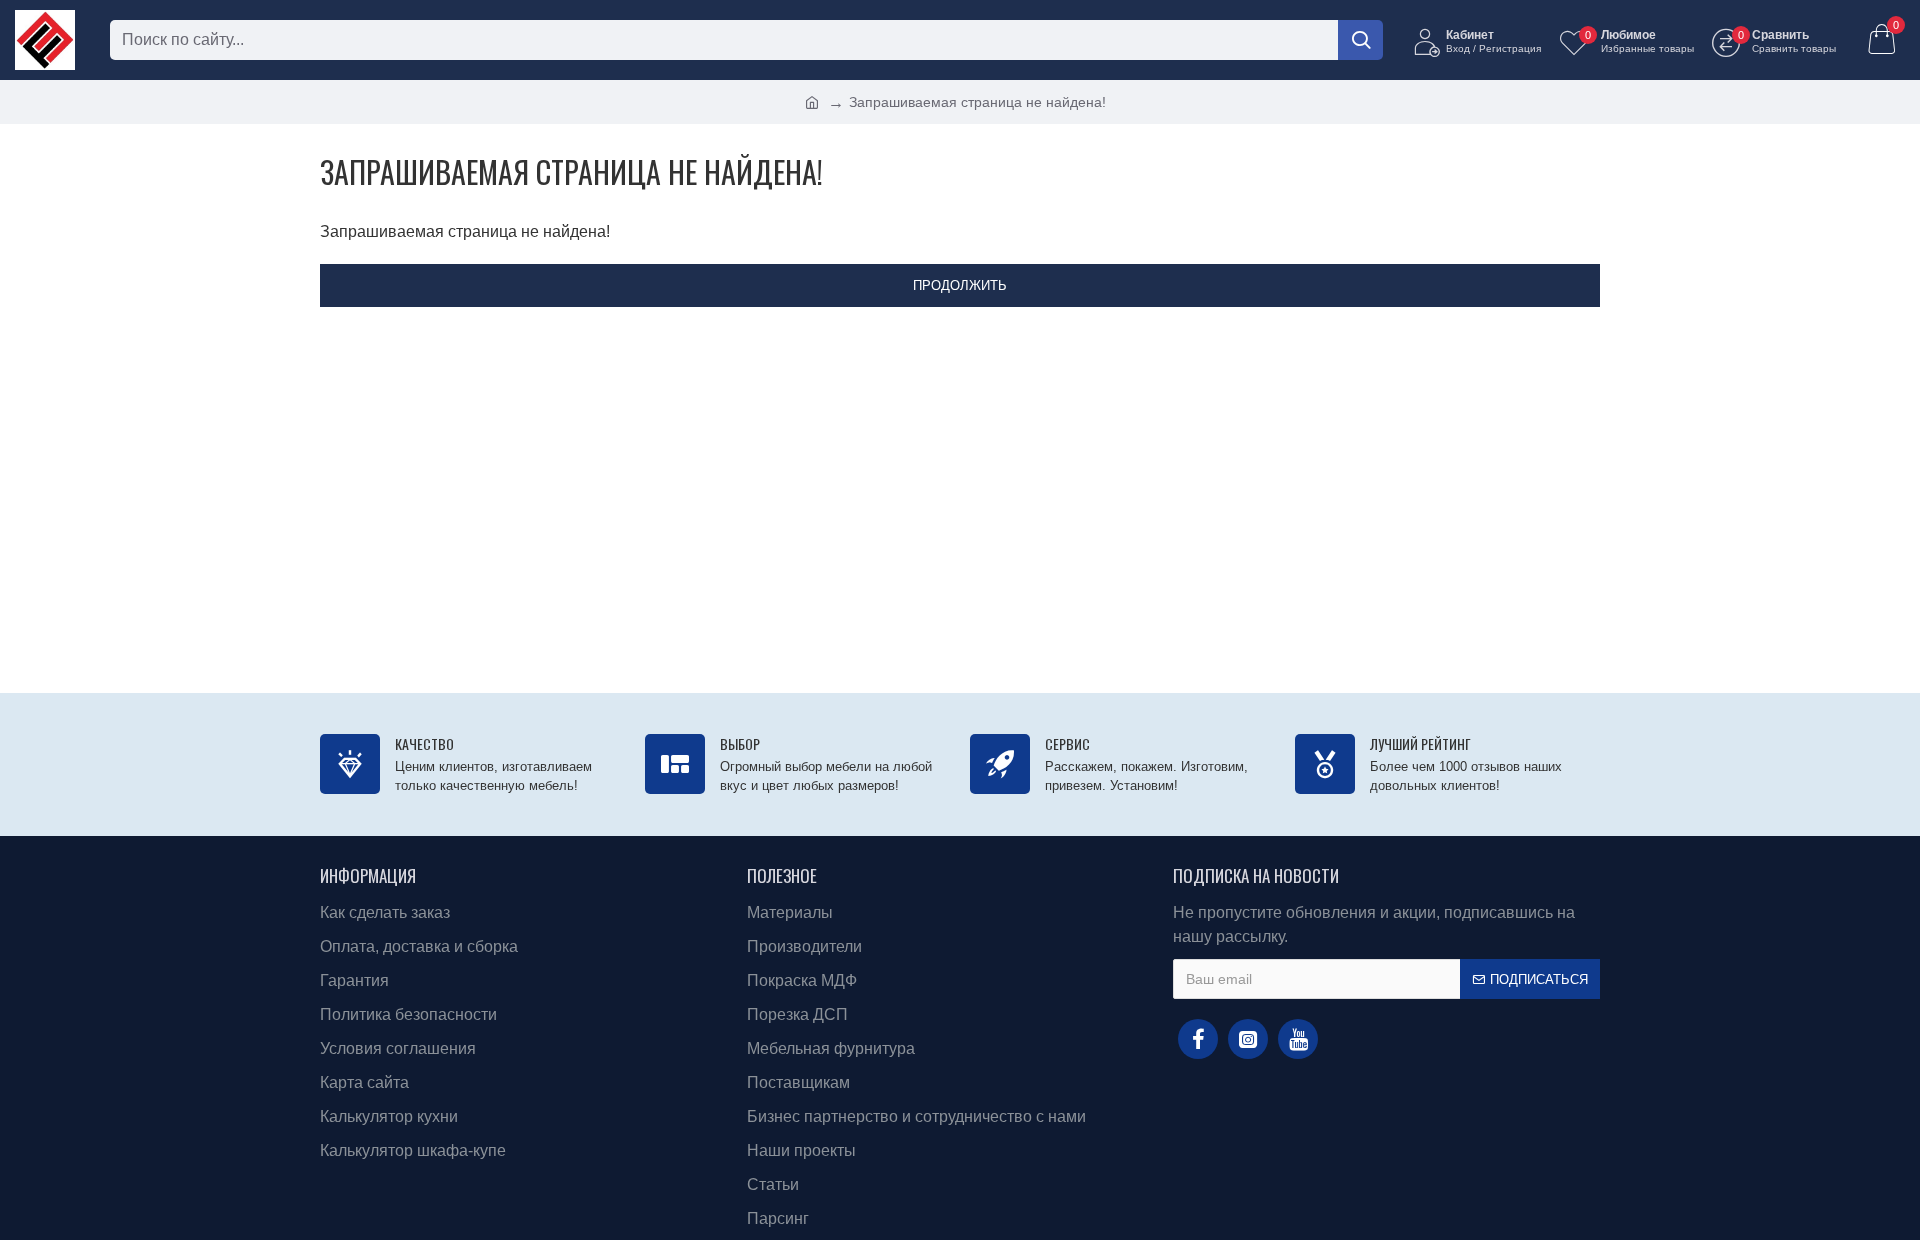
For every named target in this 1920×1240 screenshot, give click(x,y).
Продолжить (960, 285)
